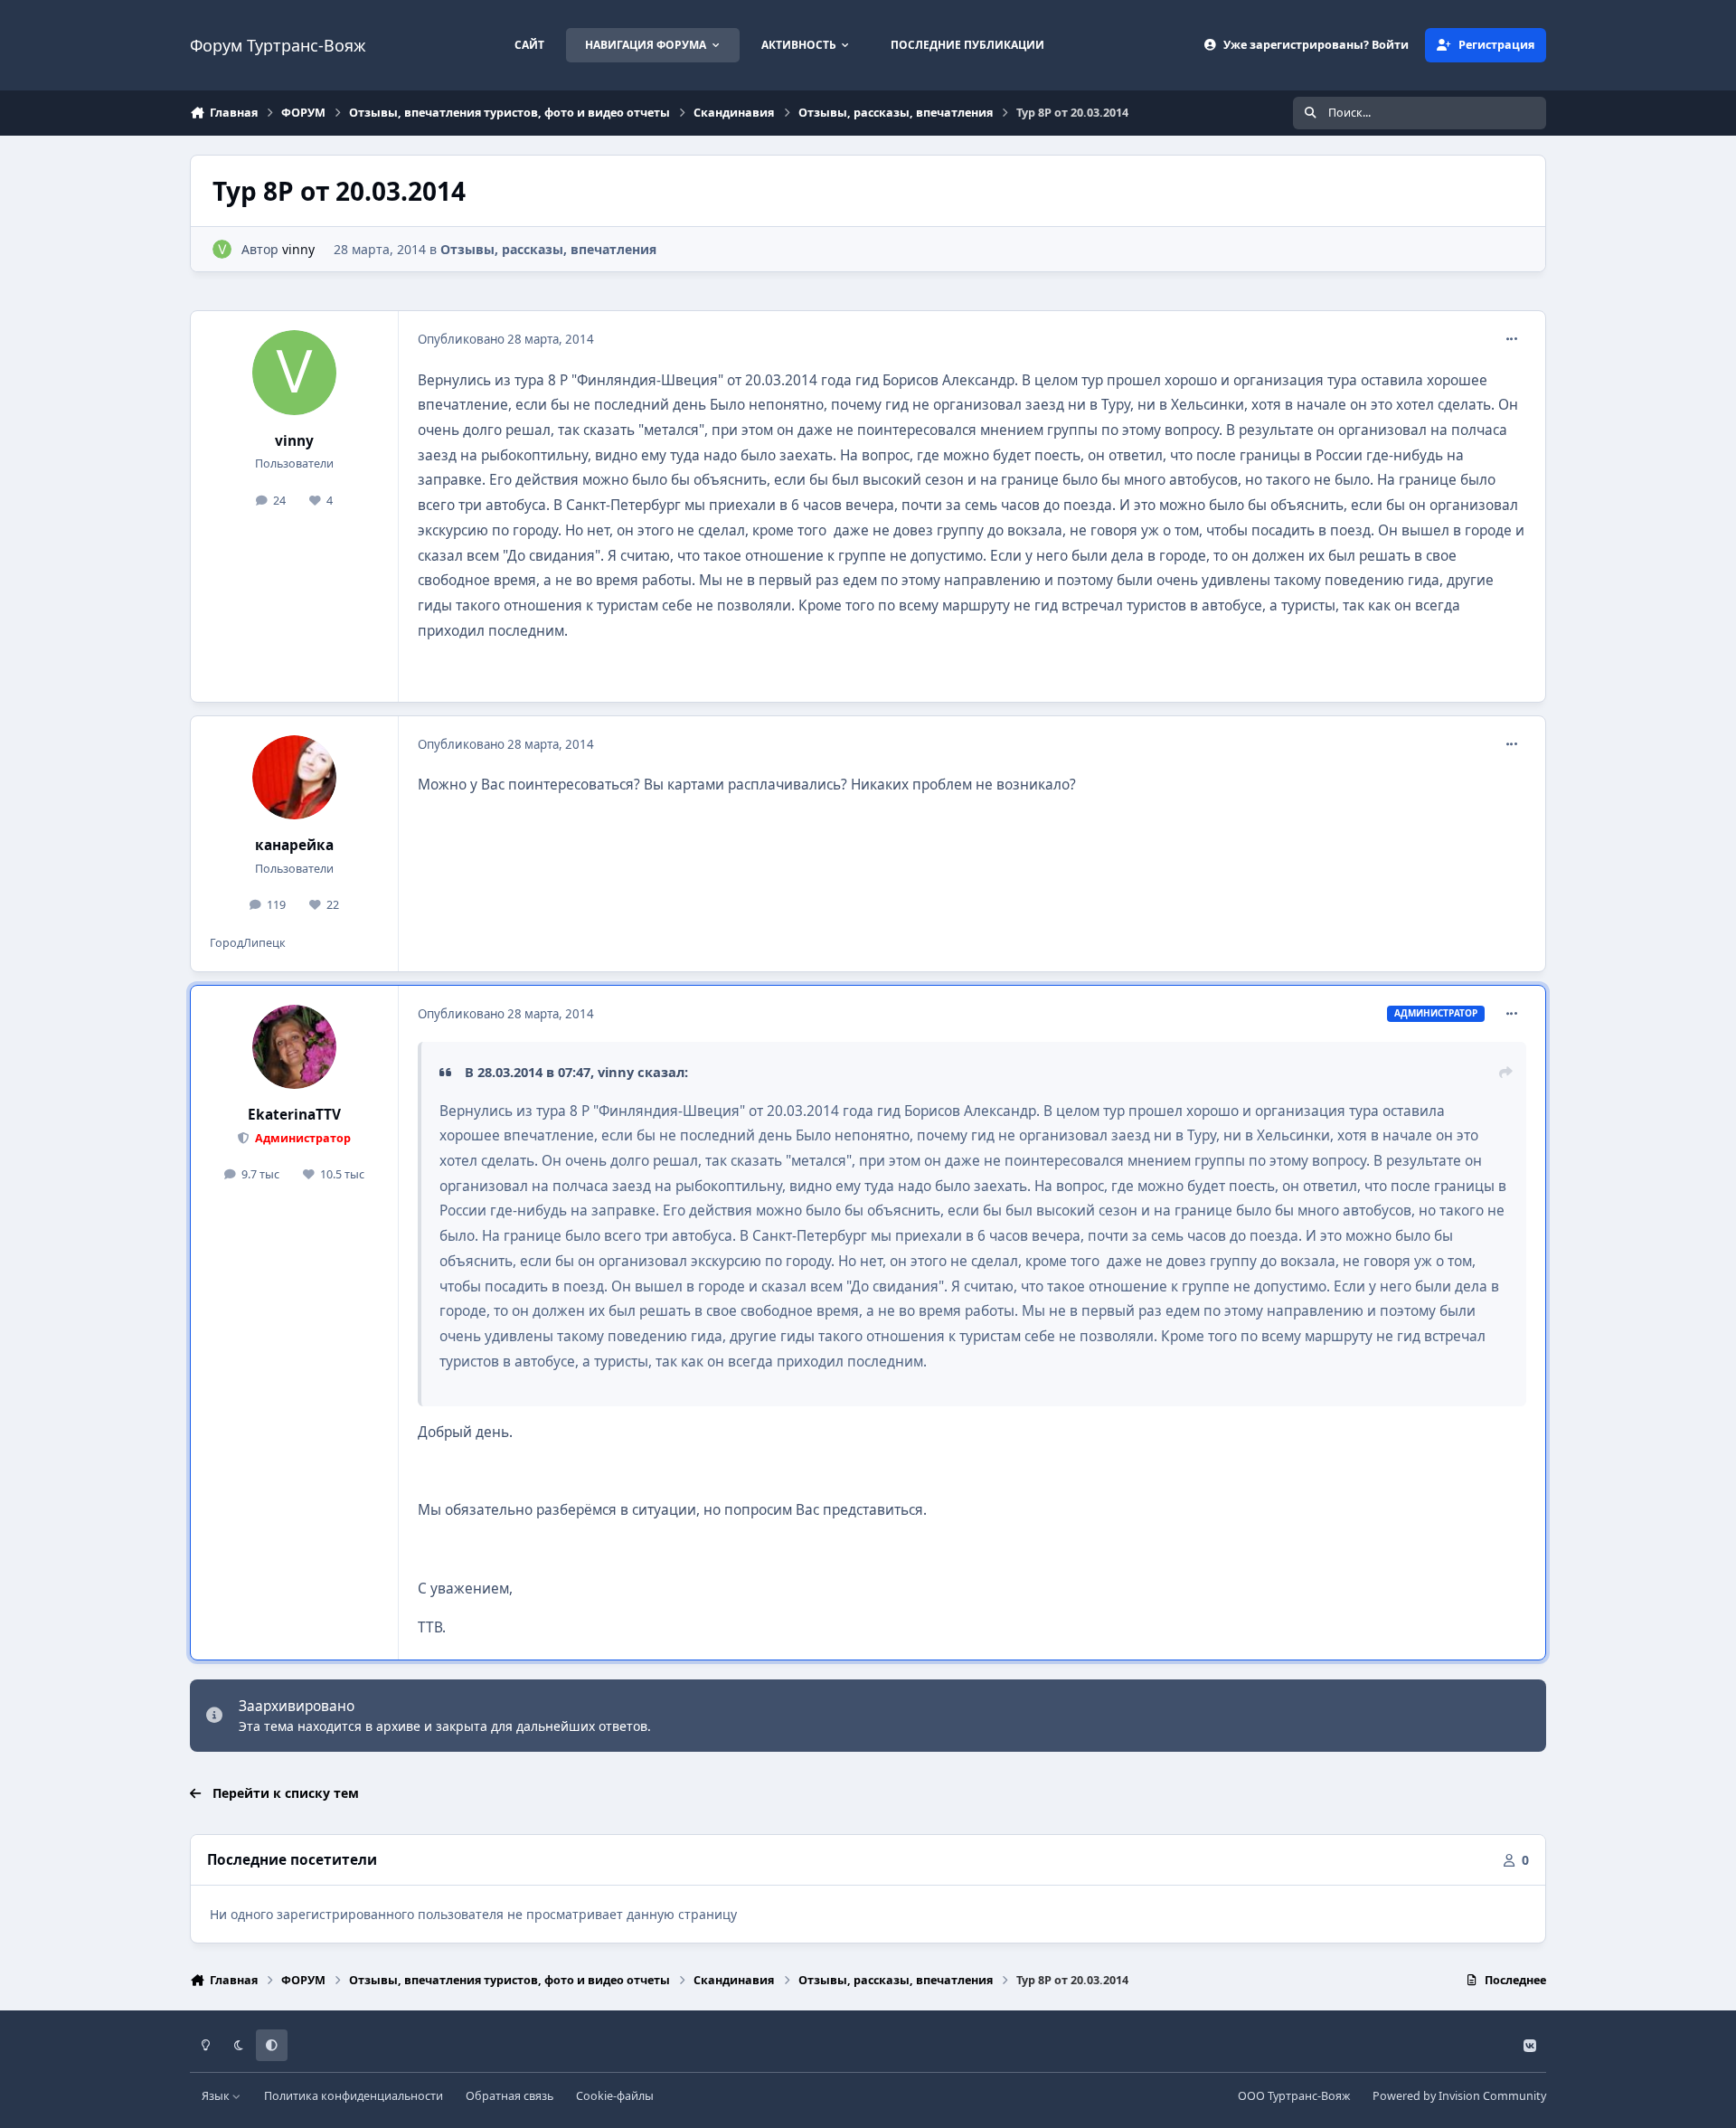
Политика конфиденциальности (354, 2096)
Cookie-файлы (615, 2096)
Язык (217, 2096)
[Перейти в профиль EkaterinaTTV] (295, 1047)
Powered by (1459, 2096)
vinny (298, 249)
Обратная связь (509, 2096)
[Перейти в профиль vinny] (222, 249)
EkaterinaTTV (294, 1115)
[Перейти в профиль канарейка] (295, 778)
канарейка (294, 845)
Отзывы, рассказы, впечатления (548, 249)
